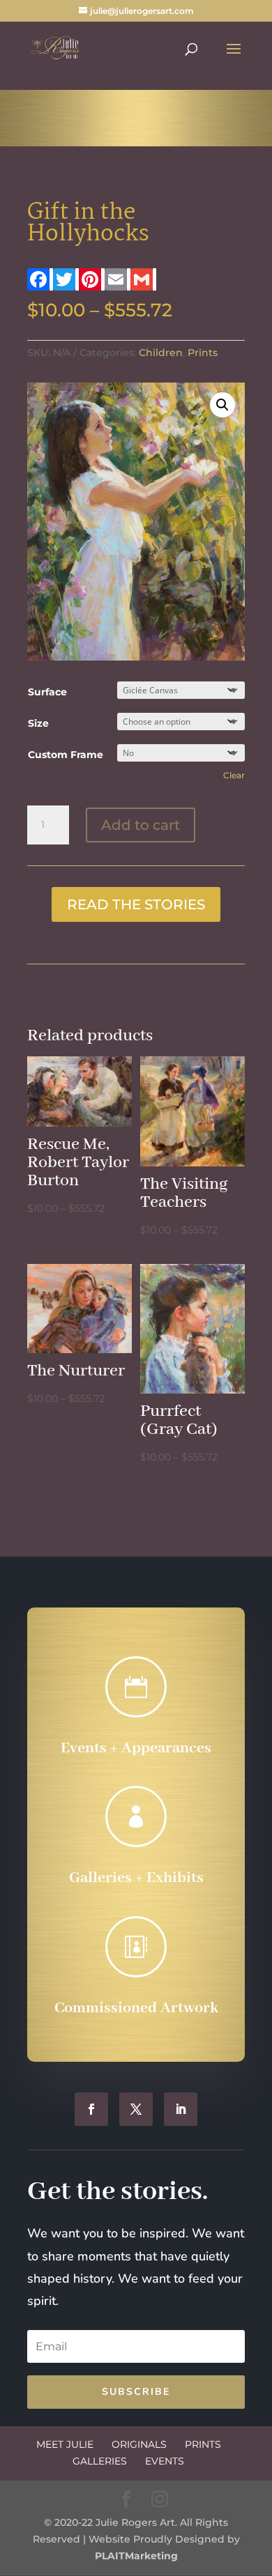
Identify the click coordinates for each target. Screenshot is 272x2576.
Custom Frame (66, 755)
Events (165, 2461)
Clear (234, 776)
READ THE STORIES (136, 904)
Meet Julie (65, 2444)
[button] (222, 405)
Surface (47, 692)
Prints (203, 353)
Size (38, 723)
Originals (139, 2444)
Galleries (100, 2461)
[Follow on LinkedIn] (181, 2109)
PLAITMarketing (136, 2556)
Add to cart (141, 825)
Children (161, 353)
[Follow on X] (136, 2109)
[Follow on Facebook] (91, 2109)
